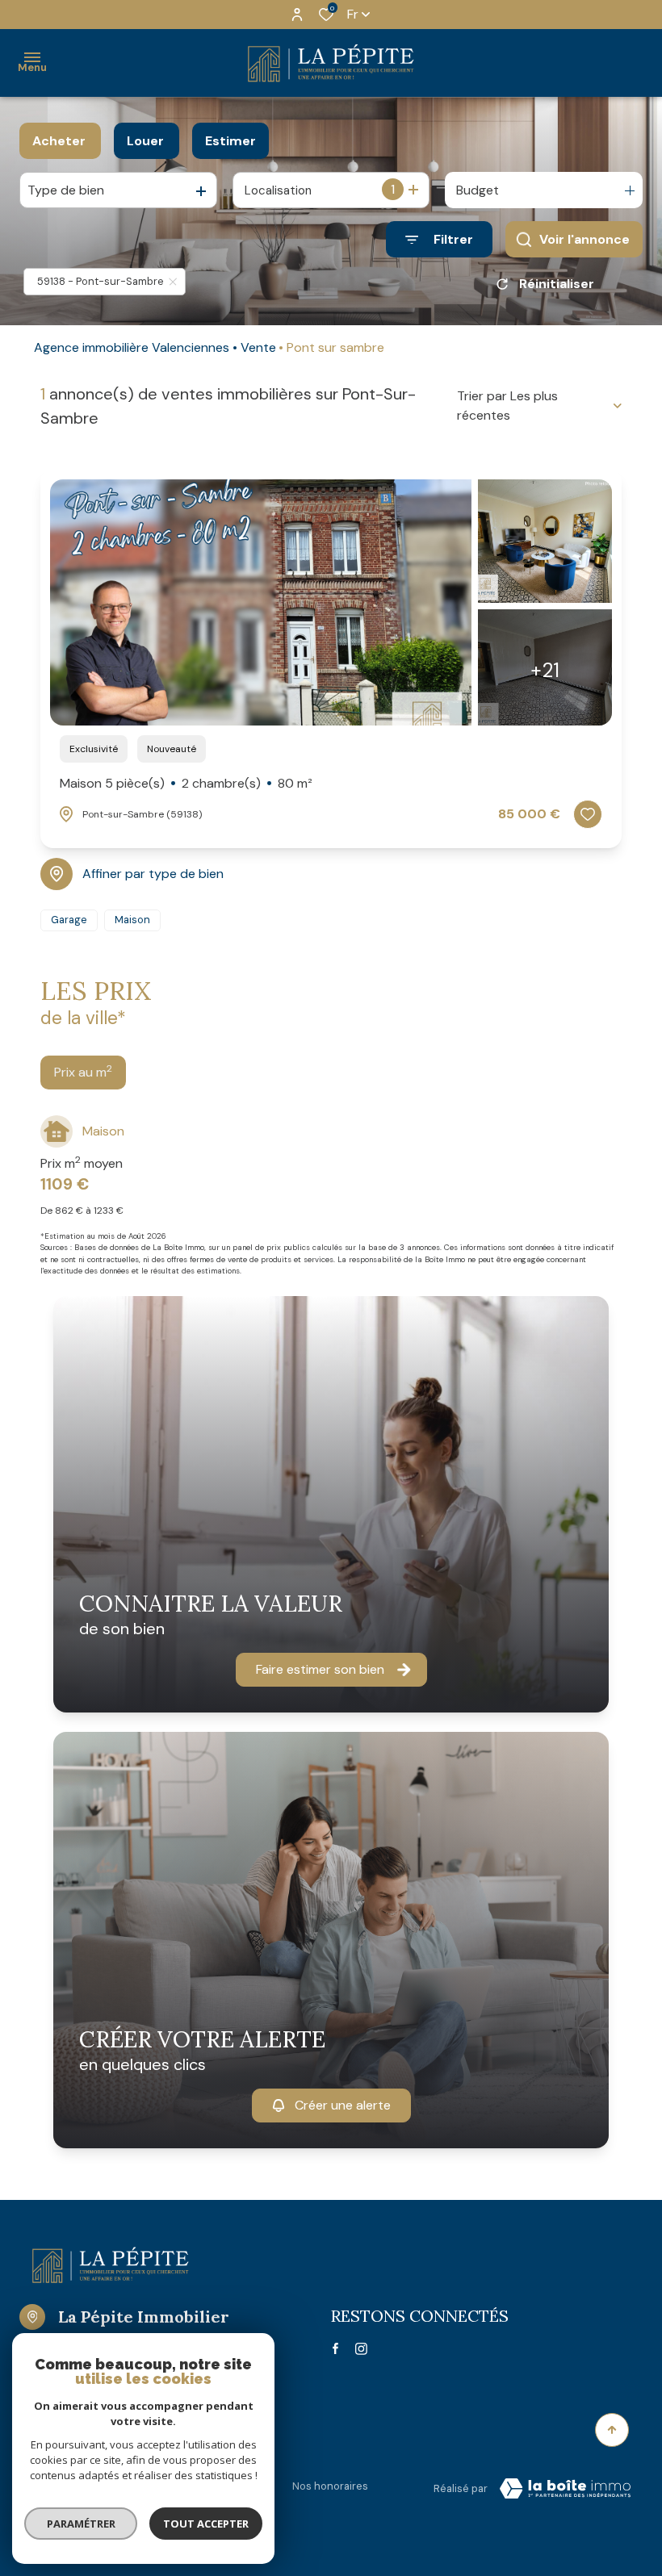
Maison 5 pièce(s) (186, 783)
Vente (258, 347)
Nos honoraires (330, 2486)
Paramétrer (81, 2524)
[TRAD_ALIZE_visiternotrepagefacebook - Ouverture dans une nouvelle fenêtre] (335, 2348)
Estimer (230, 141)
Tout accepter (206, 2524)
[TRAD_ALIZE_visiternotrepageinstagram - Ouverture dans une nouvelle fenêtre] (361, 2349)
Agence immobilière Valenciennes (132, 347)
